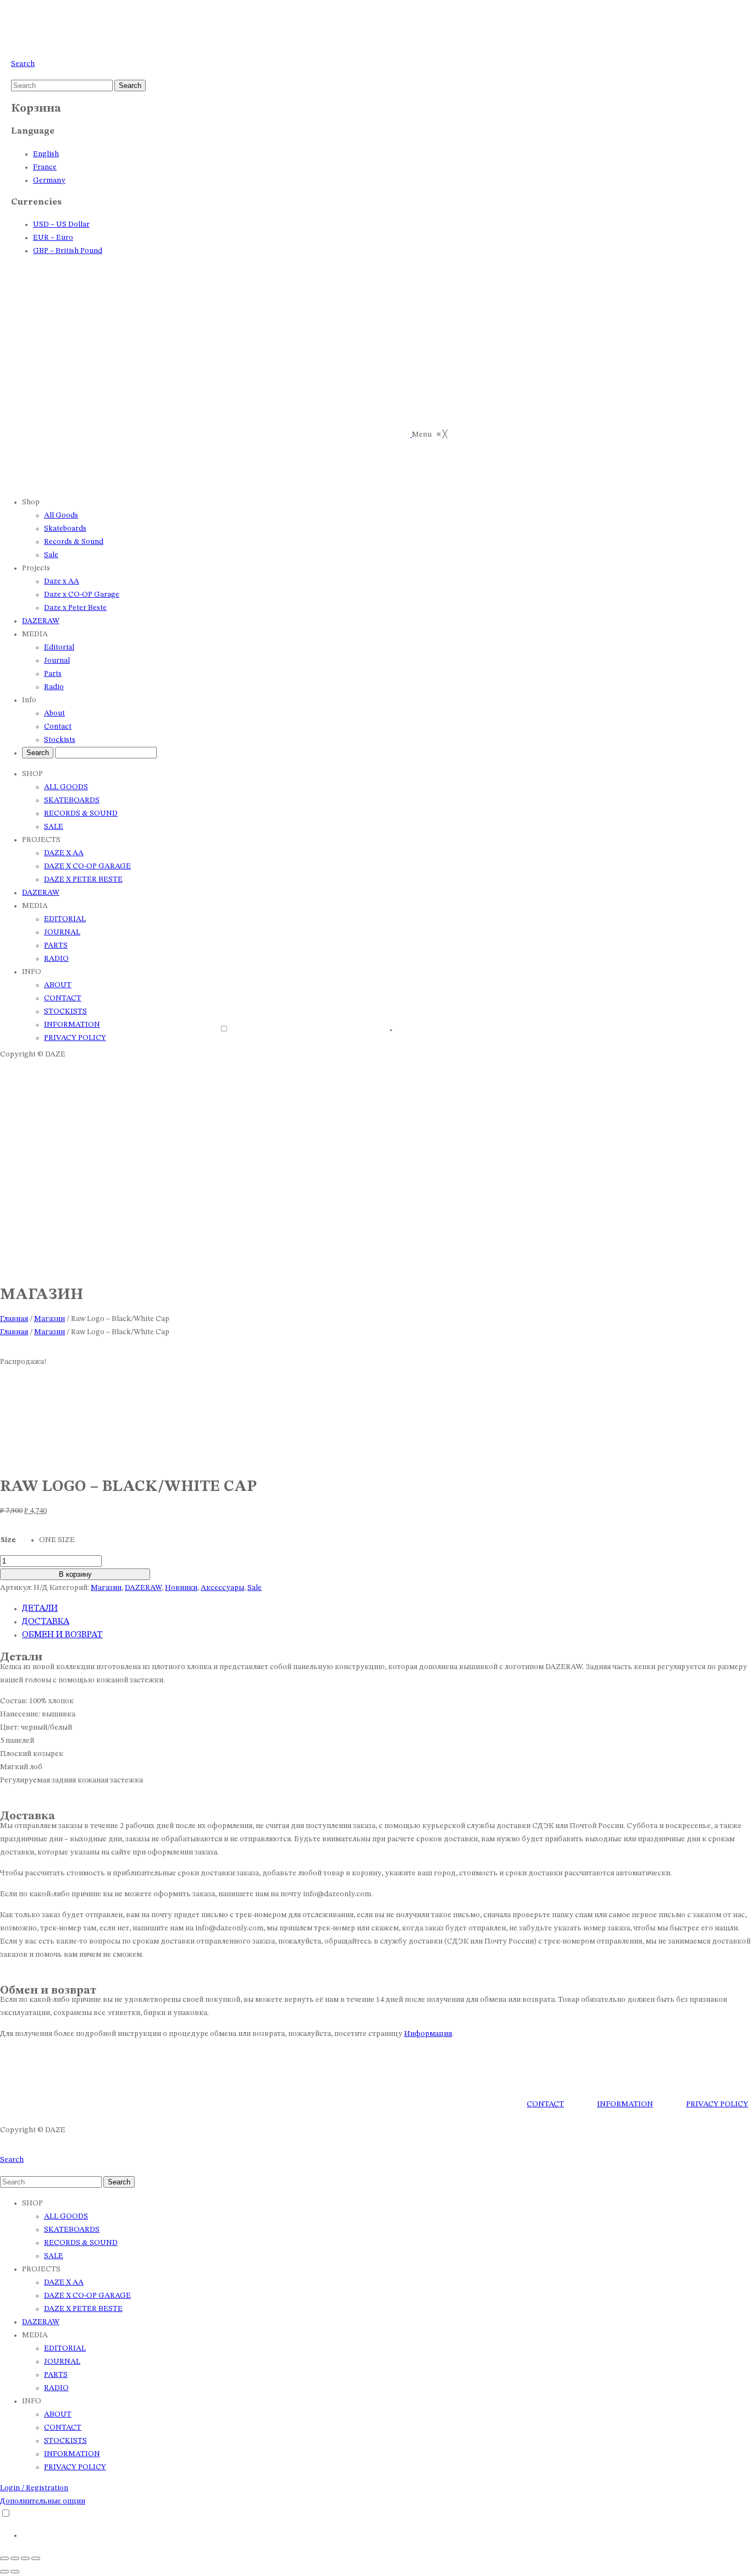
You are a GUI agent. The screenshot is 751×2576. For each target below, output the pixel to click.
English (46, 154)
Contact (63, 998)
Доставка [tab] (46, 1622)
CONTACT (545, 2104)
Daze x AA (64, 853)
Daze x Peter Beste (83, 879)
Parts (56, 945)
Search (23, 64)
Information (72, 1025)
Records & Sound (81, 813)
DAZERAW (41, 893)
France (45, 167)
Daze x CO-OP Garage (87, 866)
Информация (428, 2034)
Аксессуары (222, 1588)
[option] (536, 1030)
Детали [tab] (40, 1609)
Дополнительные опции (43, 2501)
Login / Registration (34, 2488)
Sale (54, 827)
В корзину (75, 1574)
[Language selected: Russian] (376, 1033)
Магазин (49, 1319)
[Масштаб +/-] (4, 2558)
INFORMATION (625, 2104)
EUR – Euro (53, 238)
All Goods (66, 787)
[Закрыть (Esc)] (36, 2558)
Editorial (65, 919)
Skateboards (72, 800)
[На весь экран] (15, 2558)
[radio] (57, 1540)
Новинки (181, 1588)
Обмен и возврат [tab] (62, 1635)
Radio (56, 959)
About (58, 985)
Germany (49, 180)
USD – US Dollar (61, 224)
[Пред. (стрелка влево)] (4, 2572)
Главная (14, 1319)
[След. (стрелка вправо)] (15, 2572)
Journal (62, 932)
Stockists (65, 1011)
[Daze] (49, 41)
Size (8, 1540)
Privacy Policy (75, 2467)
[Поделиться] (25, 2558)
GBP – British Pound (68, 251)
